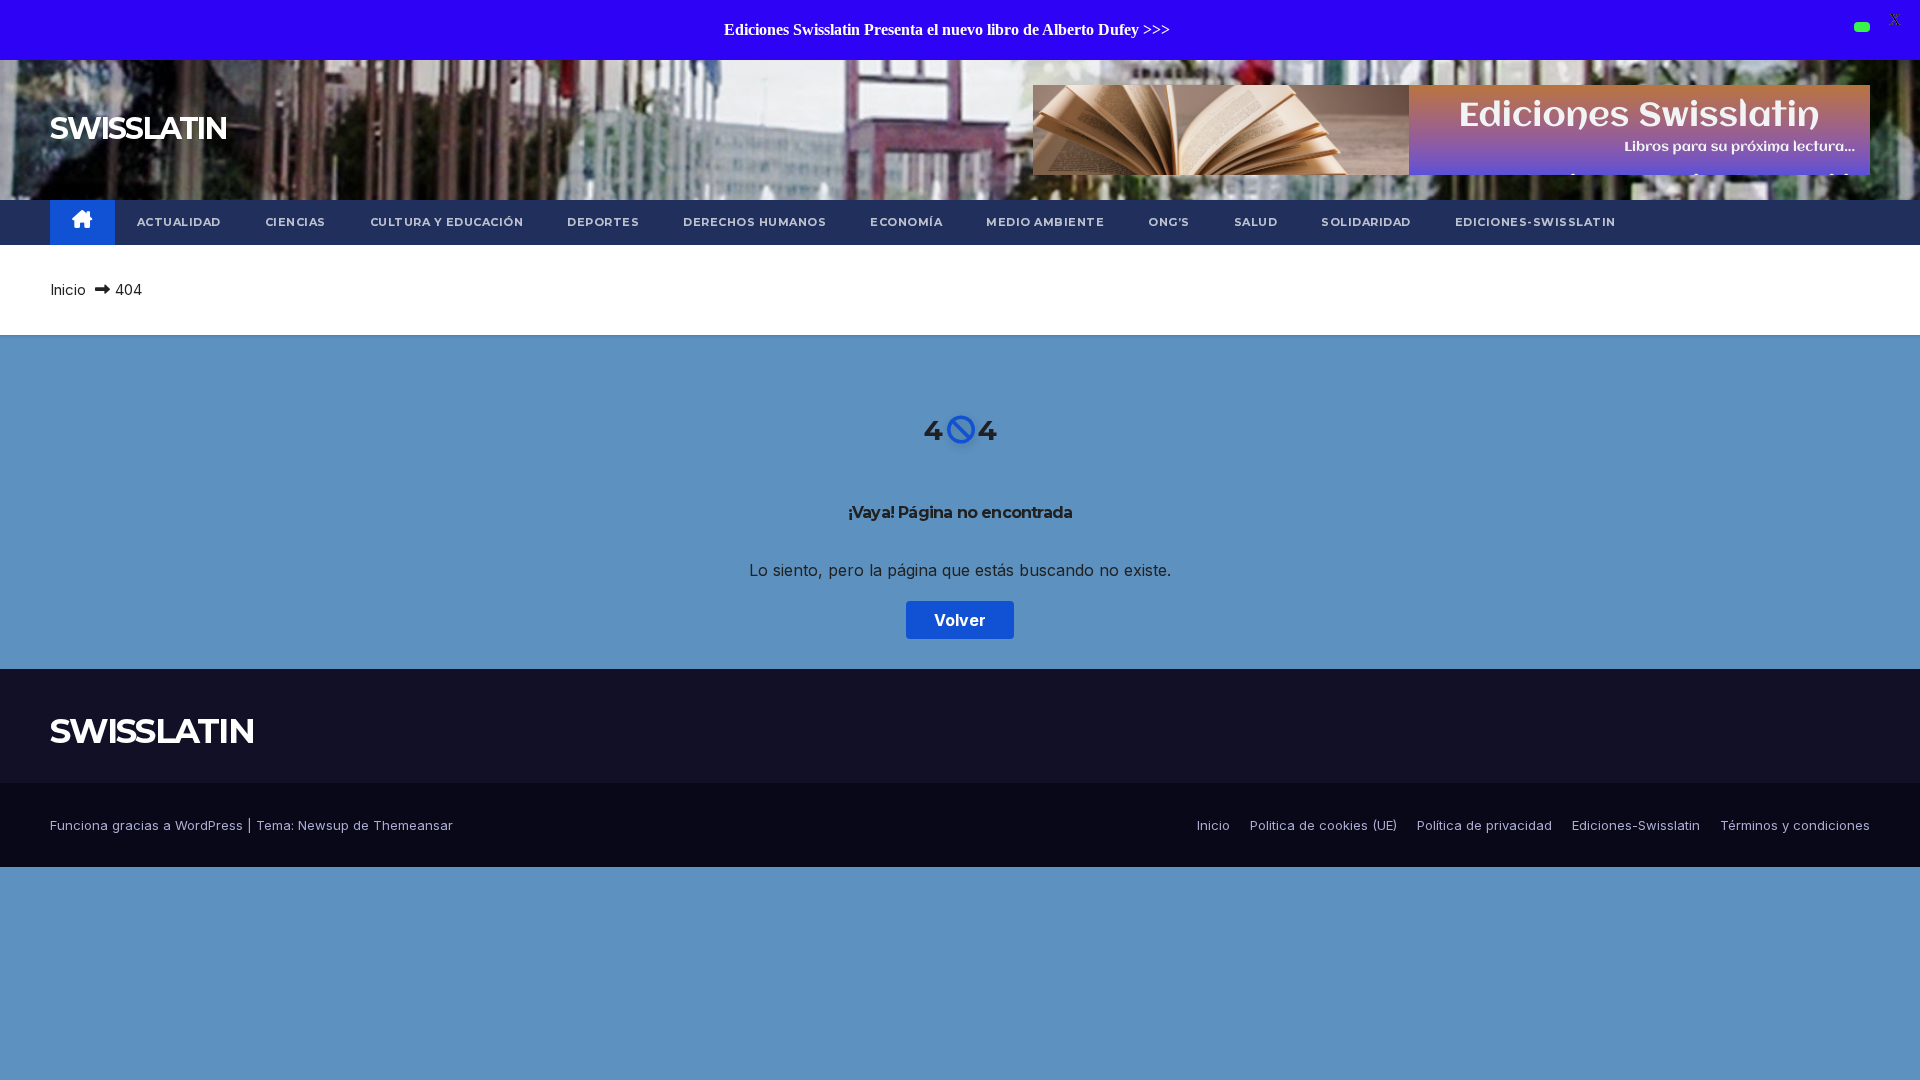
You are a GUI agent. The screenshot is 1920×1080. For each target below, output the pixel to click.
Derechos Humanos (754, 222)
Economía (906, 222)
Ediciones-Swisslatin (1535, 222)
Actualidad (179, 222)
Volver (960, 620)
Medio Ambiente (1045, 222)
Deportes (603, 222)
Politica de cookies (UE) (1323, 825)
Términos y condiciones (1795, 825)
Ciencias (295, 222)
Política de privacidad (1484, 825)
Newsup (323, 825)
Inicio (68, 289)
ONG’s (1169, 222)
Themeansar (413, 825)
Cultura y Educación (447, 222)
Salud (1256, 222)
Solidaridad (1366, 222)
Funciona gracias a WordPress (148, 825)
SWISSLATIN (138, 128)
